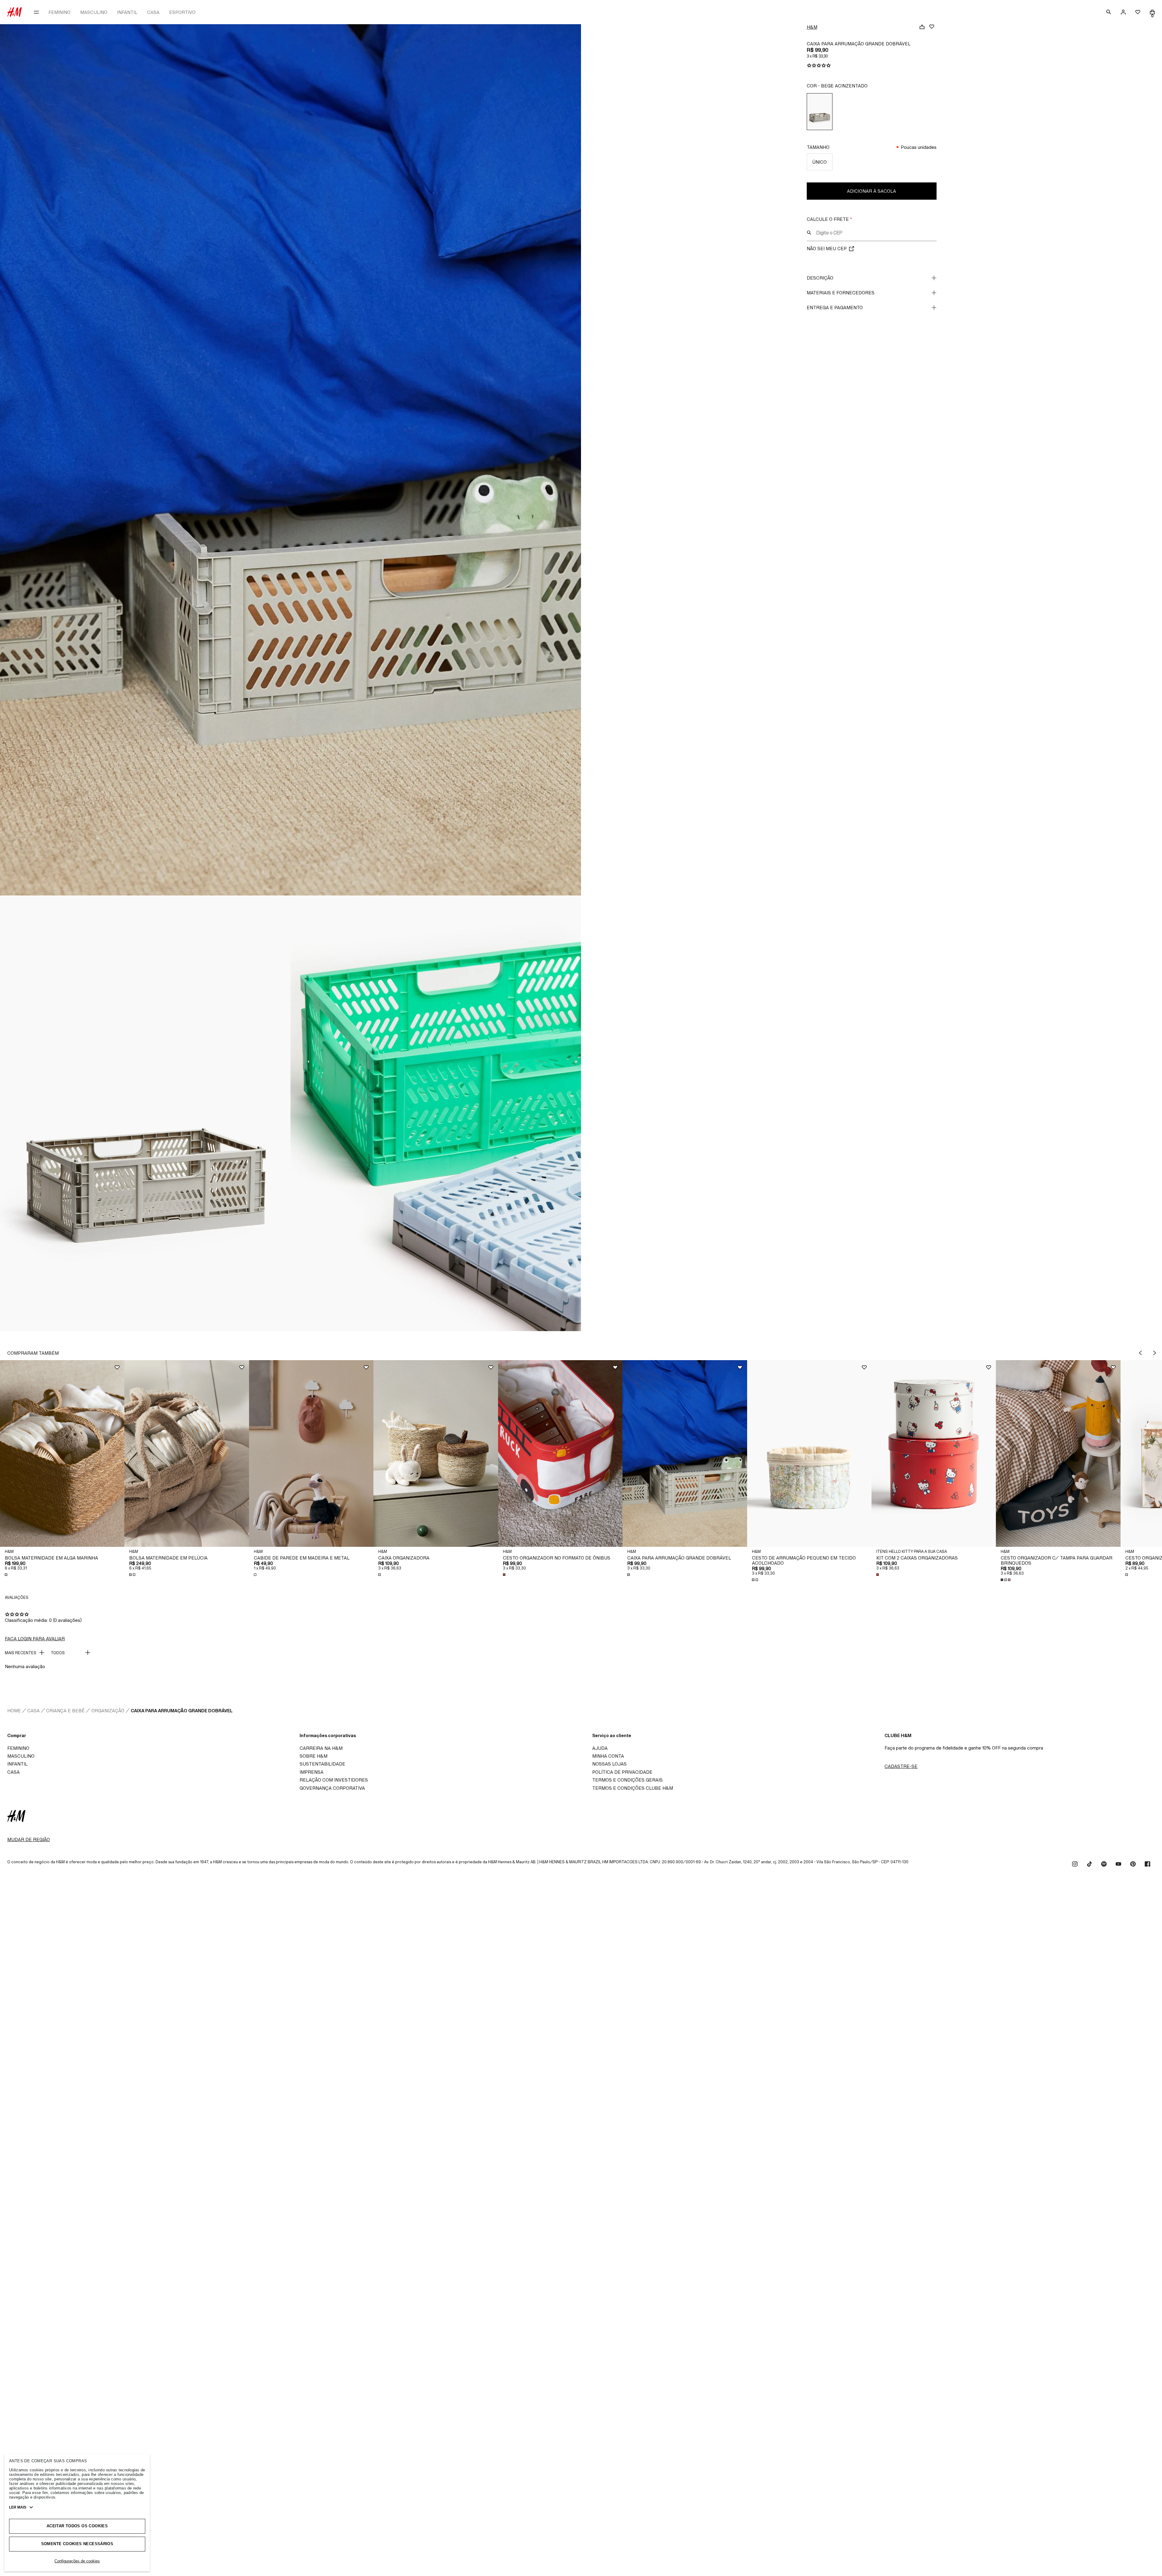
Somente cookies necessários (77, 2544)
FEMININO (59, 12)
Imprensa (312, 1772)
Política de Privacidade (622, 1772)
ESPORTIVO (182, 12)
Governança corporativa (332, 1788)
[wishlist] (1138, 12)
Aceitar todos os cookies (77, 2526)
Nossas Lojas (609, 1764)
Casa (33, 1711)
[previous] (1140, 1353)
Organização (108, 1711)
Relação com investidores (334, 1780)
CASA (153, 12)
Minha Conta (608, 1756)
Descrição (820, 278)
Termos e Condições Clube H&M (633, 1788)
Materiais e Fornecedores (841, 293)
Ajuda (600, 1748)
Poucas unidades (919, 147)
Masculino (21, 1756)
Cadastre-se (901, 1766)
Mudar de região (29, 1840)
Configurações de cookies (77, 2561)
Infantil (17, 1764)
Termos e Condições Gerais (627, 1780)
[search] (1109, 12)
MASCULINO (94, 12)
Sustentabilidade (322, 1764)
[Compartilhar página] (922, 27)
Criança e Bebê (65, 1711)
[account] (1123, 12)
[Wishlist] (932, 27)
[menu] (36, 12)
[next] (1155, 1353)
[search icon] (809, 233)
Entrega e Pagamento (835, 308)
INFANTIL (127, 12)
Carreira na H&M (321, 1748)
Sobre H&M (313, 1756)
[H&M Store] (15, 12)
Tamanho (818, 147)
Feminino (18, 1748)
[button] (62, 1453)
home (14, 1711)
